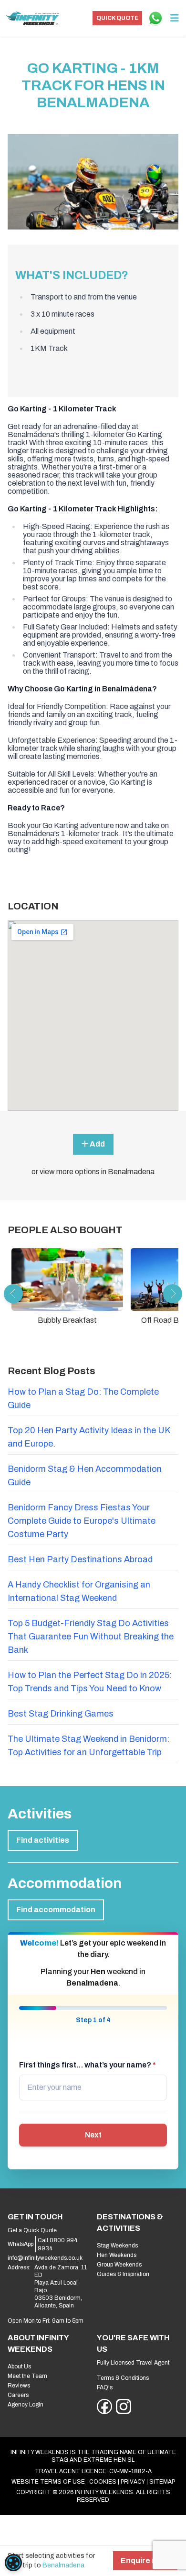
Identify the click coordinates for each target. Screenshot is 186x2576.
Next (93, 2135)
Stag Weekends (117, 2246)
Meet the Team (27, 2376)
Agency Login (26, 2405)
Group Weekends (119, 2265)
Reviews (19, 2386)
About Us (19, 2366)
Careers (18, 2395)
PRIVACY (133, 2482)
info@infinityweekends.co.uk (45, 2258)
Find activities (43, 1840)
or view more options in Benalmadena (93, 1172)
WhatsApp (21, 2244)
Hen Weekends (117, 2255)
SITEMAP (162, 2482)
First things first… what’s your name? (88, 2065)
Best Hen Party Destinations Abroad (80, 1559)
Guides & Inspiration (123, 2274)
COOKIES (103, 2482)
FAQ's (105, 2387)
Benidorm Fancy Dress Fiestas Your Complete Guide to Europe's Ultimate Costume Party (82, 1521)
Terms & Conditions (123, 2378)
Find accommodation (56, 1910)
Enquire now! (145, 2561)
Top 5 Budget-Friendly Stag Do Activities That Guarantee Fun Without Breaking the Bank (91, 1637)
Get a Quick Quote (32, 2230)
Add (97, 1144)
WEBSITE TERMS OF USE (48, 2482)
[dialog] (13, 2563)
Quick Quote (117, 18)
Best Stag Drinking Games (61, 1714)
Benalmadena (63, 2565)
